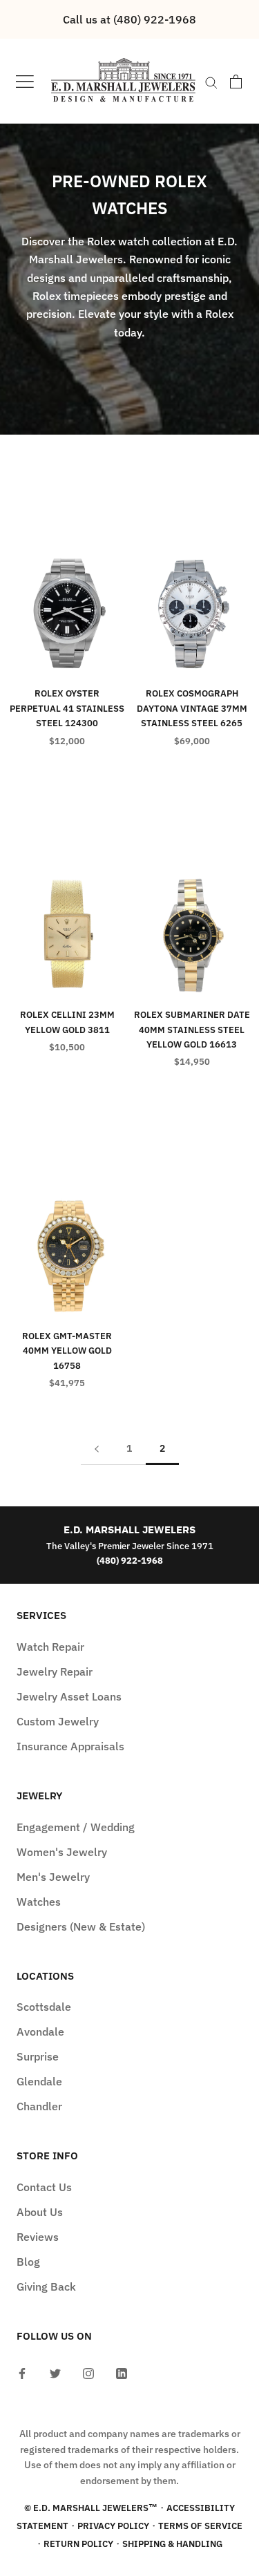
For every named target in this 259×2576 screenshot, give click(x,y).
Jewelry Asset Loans (69, 1696)
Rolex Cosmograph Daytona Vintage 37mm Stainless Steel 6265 (192, 708)
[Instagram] (88, 2372)
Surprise (38, 2056)
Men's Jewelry (53, 1877)
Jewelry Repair (55, 1671)
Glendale (39, 2081)
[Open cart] (236, 82)
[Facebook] (22, 2372)
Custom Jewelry (58, 1721)
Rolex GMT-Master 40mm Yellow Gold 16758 (67, 1351)
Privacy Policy (113, 2526)
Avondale (40, 2032)
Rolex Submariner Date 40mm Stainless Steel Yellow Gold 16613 (192, 1030)
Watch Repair (50, 1647)
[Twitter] (55, 2372)
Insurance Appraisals (70, 1746)
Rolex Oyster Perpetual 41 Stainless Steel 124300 (67, 708)
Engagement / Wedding (76, 1827)
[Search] (211, 82)
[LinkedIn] (122, 2372)
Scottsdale (44, 2007)
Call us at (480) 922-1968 (129, 19)
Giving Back (46, 2286)
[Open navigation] (25, 81)
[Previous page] (97, 1449)
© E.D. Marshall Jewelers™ (91, 2508)
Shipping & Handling (172, 2544)
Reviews (38, 2237)
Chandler (39, 2106)
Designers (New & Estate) (81, 1926)
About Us (40, 2212)
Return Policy (78, 2544)
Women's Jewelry (62, 1852)
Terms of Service (200, 2526)
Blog (28, 2262)
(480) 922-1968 (130, 1561)
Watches (39, 1902)
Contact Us (44, 2187)
